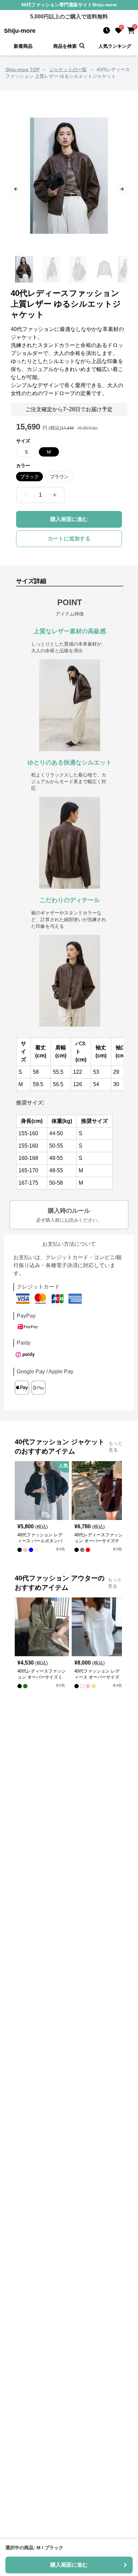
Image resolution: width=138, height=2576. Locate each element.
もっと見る (116, 1446)
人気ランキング (115, 46)
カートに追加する (69, 539)
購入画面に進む (69, 519)
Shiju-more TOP (22, 69)
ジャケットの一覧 (68, 69)
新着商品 (23, 46)
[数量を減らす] (26, 495)
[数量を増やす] (55, 495)
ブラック (29, 477)
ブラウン (59, 477)
